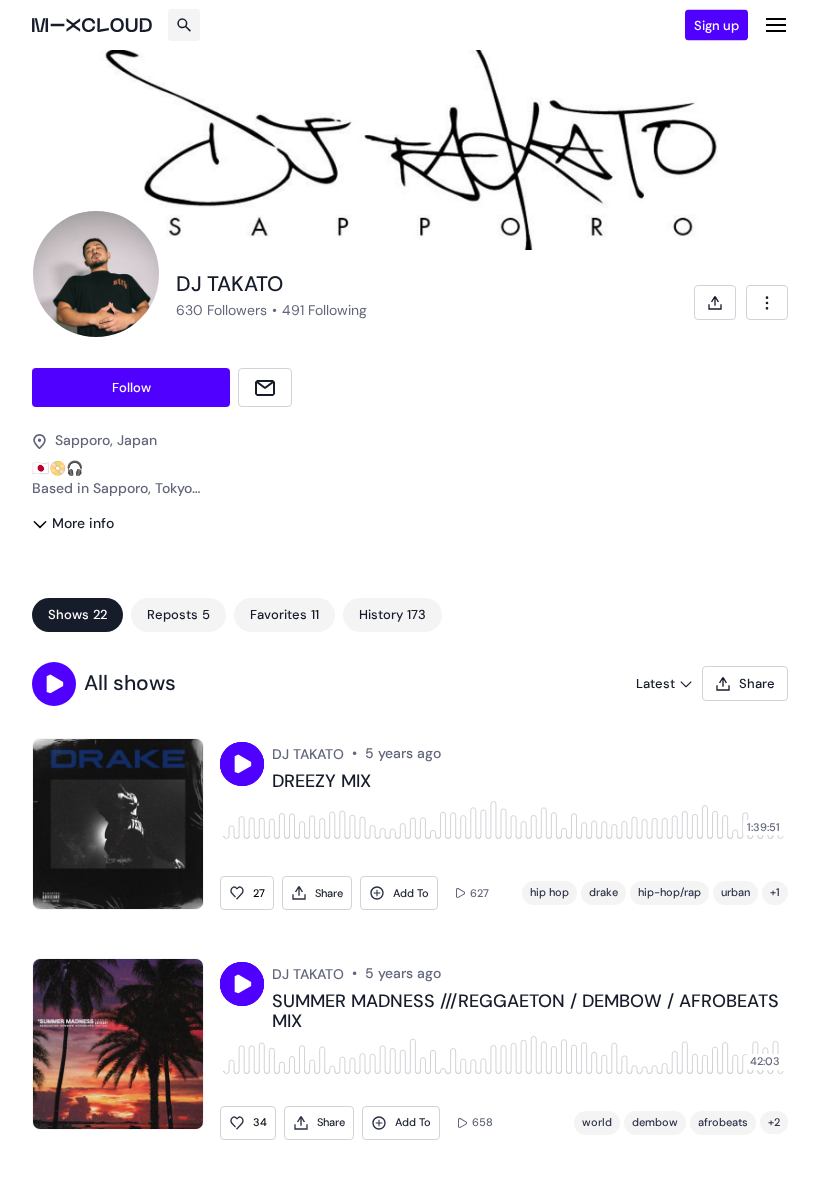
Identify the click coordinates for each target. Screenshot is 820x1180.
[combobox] (767, 302)
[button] (54, 684)
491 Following (324, 310)
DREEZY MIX (321, 782)
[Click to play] (242, 764)
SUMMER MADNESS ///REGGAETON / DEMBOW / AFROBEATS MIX (525, 1012)
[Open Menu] (776, 25)
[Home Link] (92, 25)
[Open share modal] (715, 302)
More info (83, 523)
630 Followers (221, 310)
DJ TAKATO (308, 754)
